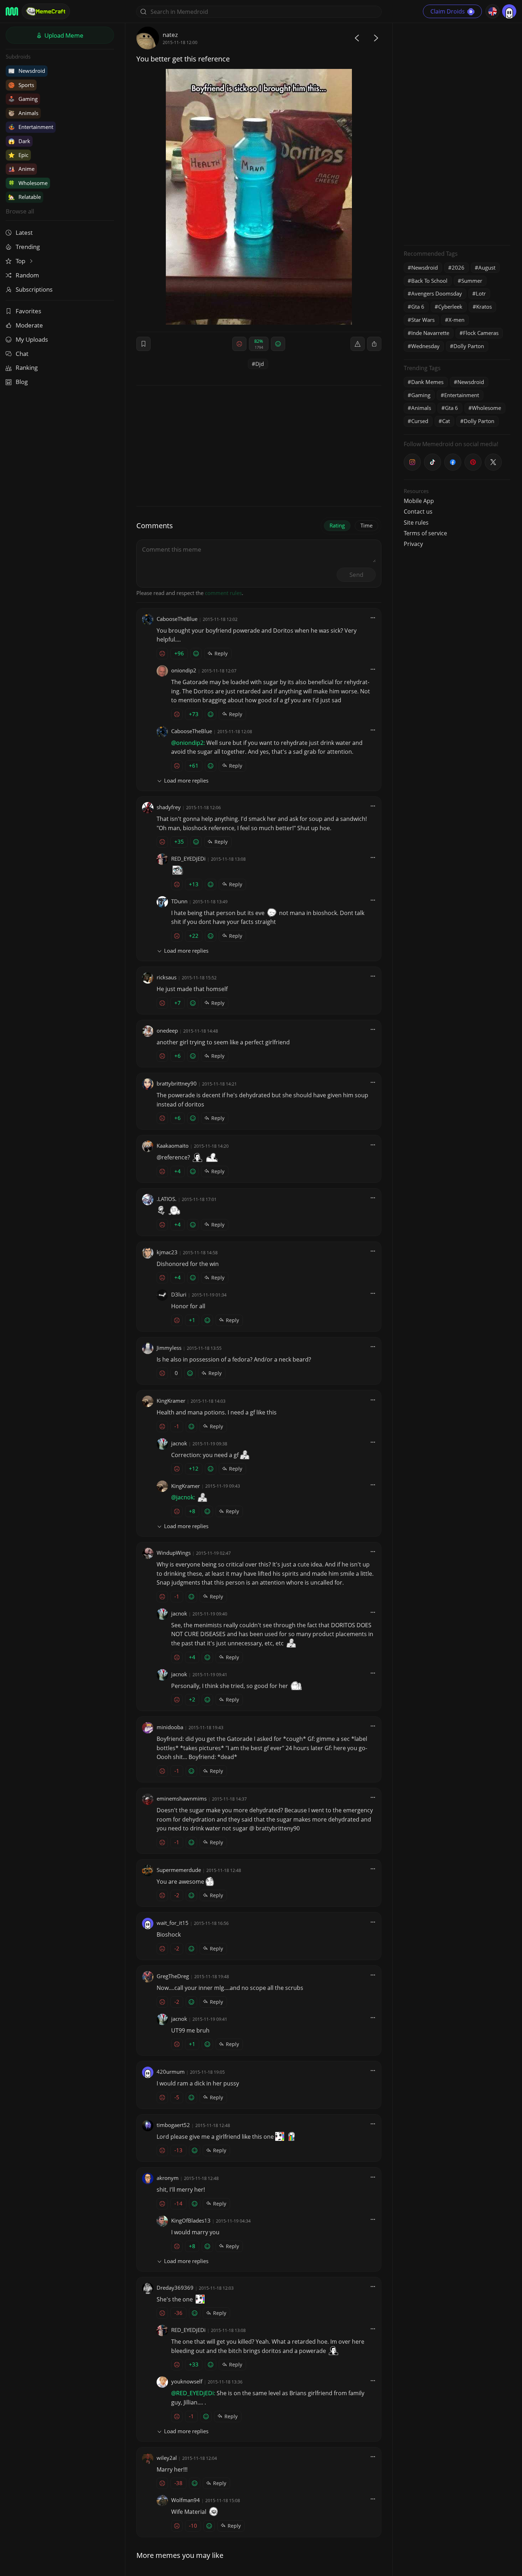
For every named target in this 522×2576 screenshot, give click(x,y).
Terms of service (425, 533)
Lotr (481, 293)
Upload (63, 35)
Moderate (29, 325)
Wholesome (28, 183)
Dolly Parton (469, 346)
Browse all (20, 211)
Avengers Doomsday (437, 293)
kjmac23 (167, 1252)
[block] (374, 344)
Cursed (420, 421)
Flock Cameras (481, 333)
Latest (24, 232)
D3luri (179, 1294)
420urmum (171, 2072)
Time (366, 525)
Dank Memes (427, 382)
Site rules (416, 523)
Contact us (418, 512)
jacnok (179, 1443)
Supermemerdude (179, 1870)
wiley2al (167, 2458)
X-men (456, 320)
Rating (337, 525)
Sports (21, 85)
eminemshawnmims (182, 1798)
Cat (446, 421)
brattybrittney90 (177, 1083)
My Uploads (32, 339)
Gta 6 (418, 307)
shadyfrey (169, 807)
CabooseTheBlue (177, 619)
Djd (260, 364)
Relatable (25, 197)
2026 (458, 267)
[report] (358, 344)
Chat (22, 354)
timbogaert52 (173, 2125)
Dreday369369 (175, 2288)
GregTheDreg (173, 1976)
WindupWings (174, 1553)
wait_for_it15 (173, 1923)
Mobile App (419, 501)
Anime (21, 169)
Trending (28, 247)
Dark (19, 141)
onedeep (167, 1030)
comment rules (223, 593)
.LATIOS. (167, 1199)
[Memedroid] (12, 11)
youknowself (187, 2381)
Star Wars (423, 320)
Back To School (429, 281)
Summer (472, 281)
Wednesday (425, 346)
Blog (22, 382)
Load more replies (186, 780)
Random (27, 275)
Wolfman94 (186, 2500)
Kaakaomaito (173, 1146)
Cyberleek (450, 307)
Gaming (23, 99)
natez (170, 35)
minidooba (170, 1727)
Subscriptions (34, 289)
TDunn (179, 901)
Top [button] (21, 261)
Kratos (484, 307)
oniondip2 (184, 670)
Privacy (413, 544)
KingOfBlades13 (191, 2220)
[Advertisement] (457, 133)
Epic (18, 155)
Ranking (27, 367)
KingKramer (171, 1401)
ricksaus (167, 977)
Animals (23, 113)
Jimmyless (169, 1348)
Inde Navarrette (430, 333)
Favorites (28, 311)
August (487, 267)
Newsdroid (27, 71)
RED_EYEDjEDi (188, 859)
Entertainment (31, 127)
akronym (168, 2178)
